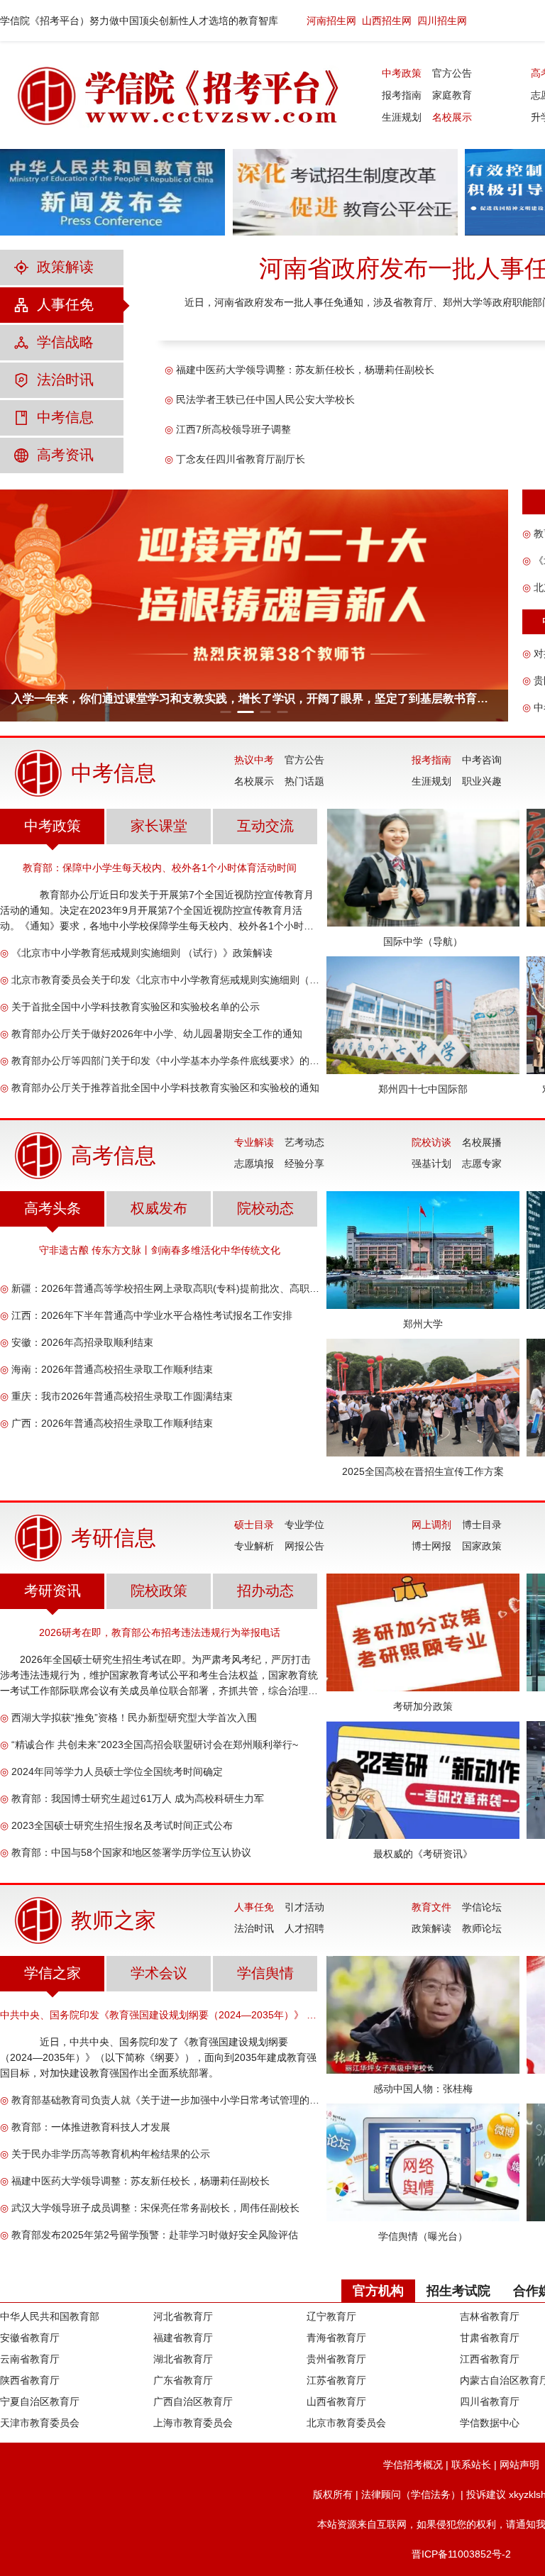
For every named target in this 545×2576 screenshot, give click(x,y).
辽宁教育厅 (331, 2316)
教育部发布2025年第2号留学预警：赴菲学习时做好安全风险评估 (155, 2235)
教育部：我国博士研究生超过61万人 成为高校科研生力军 (138, 1798)
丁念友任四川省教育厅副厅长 (241, 459)
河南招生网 (331, 21)
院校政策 (159, 1591)
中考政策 (402, 73)
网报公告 (304, 1546)
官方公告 (452, 73)
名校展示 (452, 117)
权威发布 (159, 1208)
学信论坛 (482, 1907)
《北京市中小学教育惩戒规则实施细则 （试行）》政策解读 (142, 953)
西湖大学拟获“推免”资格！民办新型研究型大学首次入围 (134, 1718)
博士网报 (431, 1546)
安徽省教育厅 (30, 2338)
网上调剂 (431, 1525)
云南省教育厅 (30, 2359)
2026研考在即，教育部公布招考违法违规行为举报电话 (160, 1632)
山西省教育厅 (336, 2401)
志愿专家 (482, 1163)
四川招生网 (442, 21)
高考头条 (53, 1208)
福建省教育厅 (183, 2338)
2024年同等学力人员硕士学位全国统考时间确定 (117, 1771)
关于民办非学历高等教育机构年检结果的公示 (111, 2154)
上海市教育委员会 (193, 2423)
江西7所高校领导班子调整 (233, 429)
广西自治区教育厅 (193, 2401)
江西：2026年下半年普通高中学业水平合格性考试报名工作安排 (152, 1315)
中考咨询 (482, 760)
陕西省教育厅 (30, 2380)
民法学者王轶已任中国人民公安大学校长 (265, 399)
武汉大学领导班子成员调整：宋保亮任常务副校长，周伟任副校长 (155, 2208)
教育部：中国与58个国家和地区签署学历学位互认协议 (131, 1852)
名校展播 (482, 1142)
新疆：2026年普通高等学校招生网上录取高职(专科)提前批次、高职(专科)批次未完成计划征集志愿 (165, 1288)
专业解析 (254, 1546)
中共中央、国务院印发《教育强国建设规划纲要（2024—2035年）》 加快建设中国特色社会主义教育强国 (160, 2015)
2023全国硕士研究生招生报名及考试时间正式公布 (122, 1825)
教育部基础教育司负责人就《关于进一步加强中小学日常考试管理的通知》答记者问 (165, 2100)
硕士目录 (254, 1525)
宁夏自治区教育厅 (40, 2401)
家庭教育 (452, 95)
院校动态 (265, 1208)
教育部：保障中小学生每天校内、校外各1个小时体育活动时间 (160, 868)
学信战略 (65, 342)
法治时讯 (65, 380)
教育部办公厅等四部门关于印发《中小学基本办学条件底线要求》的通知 (165, 1061)
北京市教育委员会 (346, 2423)
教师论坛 (482, 1928)
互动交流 (265, 826)
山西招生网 (387, 21)
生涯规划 (402, 117)
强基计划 (431, 1163)
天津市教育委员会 (40, 2423)
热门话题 (304, 781)
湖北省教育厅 (183, 2359)
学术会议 (159, 1973)
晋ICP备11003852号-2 (461, 2554)
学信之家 (53, 1973)
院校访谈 (431, 1142)
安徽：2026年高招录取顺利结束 (82, 1342)
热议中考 (254, 760)
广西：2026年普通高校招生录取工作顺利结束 (112, 1423)
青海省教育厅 (336, 2338)
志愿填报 (254, 1163)
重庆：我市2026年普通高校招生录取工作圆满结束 (122, 1396)
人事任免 (65, 304)
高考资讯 (65, 455)
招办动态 (265, 1591)
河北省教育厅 (183, 2316)
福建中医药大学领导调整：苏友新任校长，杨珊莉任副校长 (305, 370)
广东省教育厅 (183, 2380)
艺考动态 (304, 1142)
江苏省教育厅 (336, 2380)
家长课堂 (159, 826)
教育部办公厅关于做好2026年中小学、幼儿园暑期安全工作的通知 (157, 1034)
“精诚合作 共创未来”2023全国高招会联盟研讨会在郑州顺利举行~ (155, 1745)
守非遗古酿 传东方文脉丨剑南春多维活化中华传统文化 (160, 1250)
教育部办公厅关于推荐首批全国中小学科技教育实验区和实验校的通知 (165, 1088)
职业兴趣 (482, 781)
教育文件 (431, 1907)
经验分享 (304, 1163)
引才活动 (304, 1907)
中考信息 (65, 417)
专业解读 (254, 1142)
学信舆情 (265, 1973)
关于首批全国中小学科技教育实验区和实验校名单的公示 (136, 1007)
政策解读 (65, 267)
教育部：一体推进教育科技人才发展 (91, 2127)
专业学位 (304, 1525)
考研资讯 (53, 1591)
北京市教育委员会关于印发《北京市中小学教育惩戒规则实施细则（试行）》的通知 (165, 980)
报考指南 (402, 95)
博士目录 (482, 1525)
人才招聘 (304, 1928)
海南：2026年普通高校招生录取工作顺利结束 (112, 1369)
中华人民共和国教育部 (50, 2316)
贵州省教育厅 (336, 2359)
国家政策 (482, 1546)
